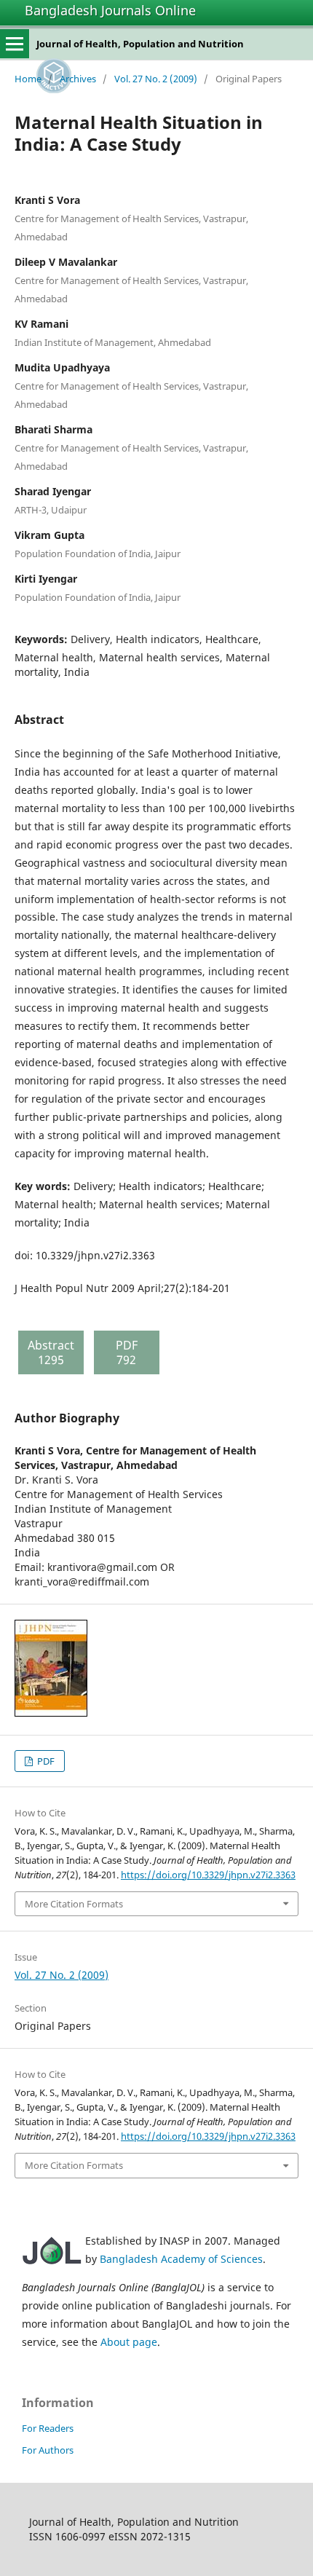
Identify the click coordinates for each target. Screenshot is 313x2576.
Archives (78, 79)
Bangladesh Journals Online (110, 10)
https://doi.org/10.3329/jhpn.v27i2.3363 (208, 1875)
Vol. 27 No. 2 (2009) (156, 79)
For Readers (48, 2428)
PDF (45, 1761)
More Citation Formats (74, 1904)
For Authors (48, 2450)
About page (129, 2342)
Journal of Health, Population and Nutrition (140, 44)
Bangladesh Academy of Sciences (181, 2259)
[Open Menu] (15, 44)
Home (28, 79)
